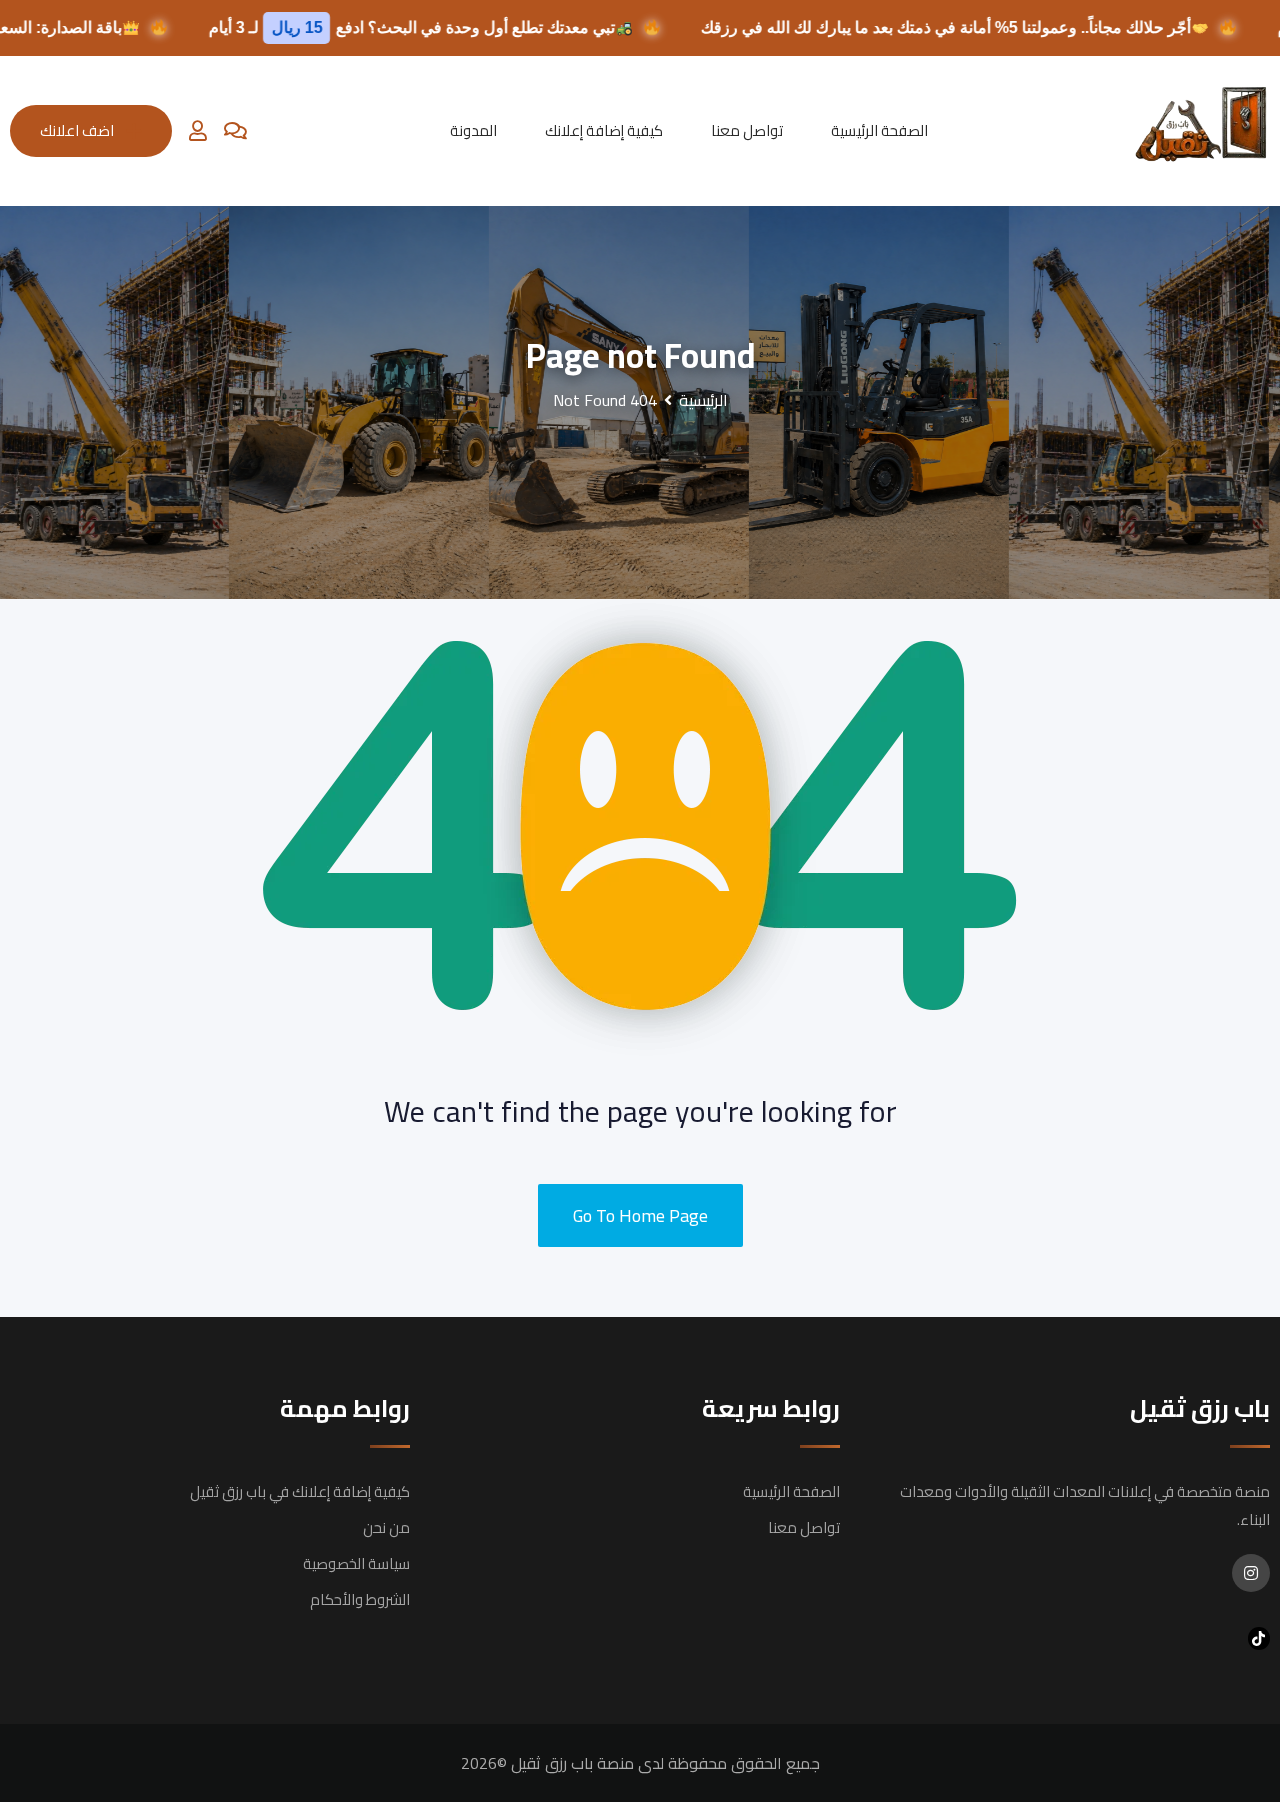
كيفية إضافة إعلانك (604, 130)
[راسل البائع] (235, 131)
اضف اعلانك (77, 130)
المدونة (473, 130)
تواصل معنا (747, 130)
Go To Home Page (640, 1215)
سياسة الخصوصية (356, 1563)
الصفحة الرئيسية (879, 130)
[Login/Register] (198, 131)
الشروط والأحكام (360, 1599)
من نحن (386, 1527)
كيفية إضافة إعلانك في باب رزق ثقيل (300, 1491)
